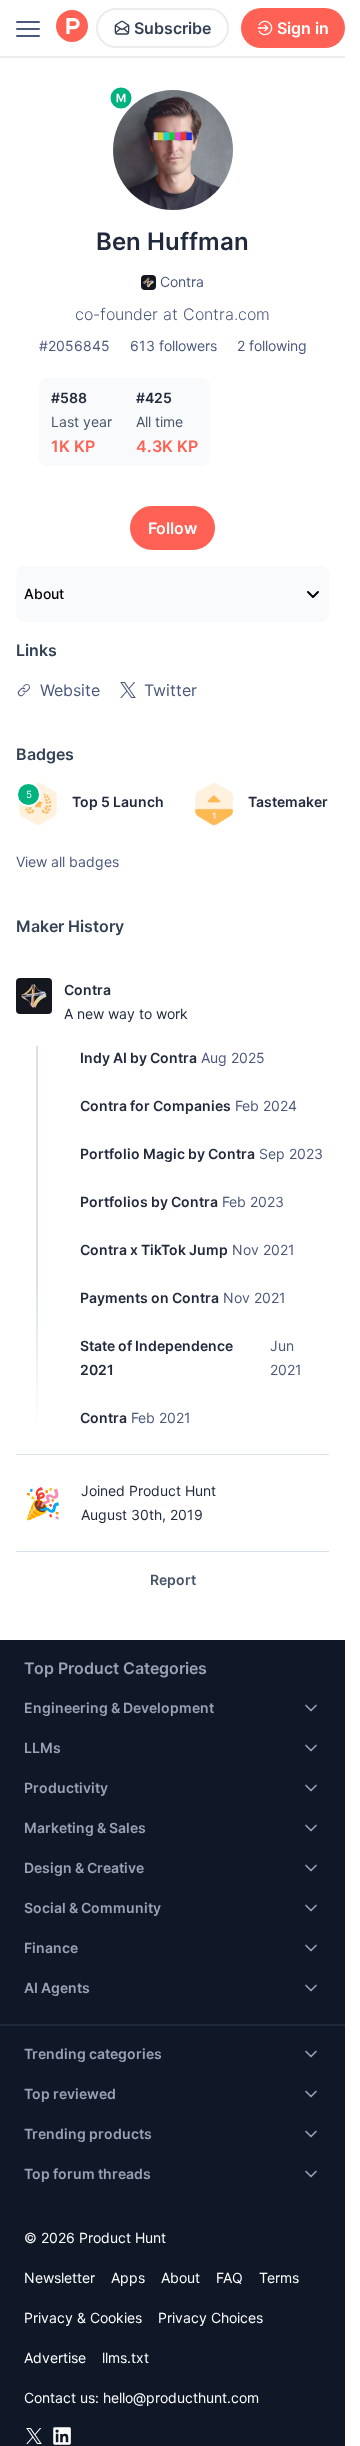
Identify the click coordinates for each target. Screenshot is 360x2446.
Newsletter (59, 2277)
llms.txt (125, 2357)
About (44, 593)
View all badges (67, 861)
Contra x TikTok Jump (154, 1249)
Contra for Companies (155, 1105)
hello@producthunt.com (181, 2397)
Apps (128, 2277)
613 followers (173, 345)
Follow (172, 528)
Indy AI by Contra (138, 1057)
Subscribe (172, 28)
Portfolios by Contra (149, 1201)
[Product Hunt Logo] (72, 27)
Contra (87, 989)
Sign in (303, 28)
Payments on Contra (149, 1297)
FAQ (229, 2277)
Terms (279, 2277)
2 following (272, 345)
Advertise (55, 2357)
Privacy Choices (210, 2317)
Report (173, 1579)
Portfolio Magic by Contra (167, 1153)
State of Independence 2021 (156, 1357)
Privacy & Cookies (83, 2317)
